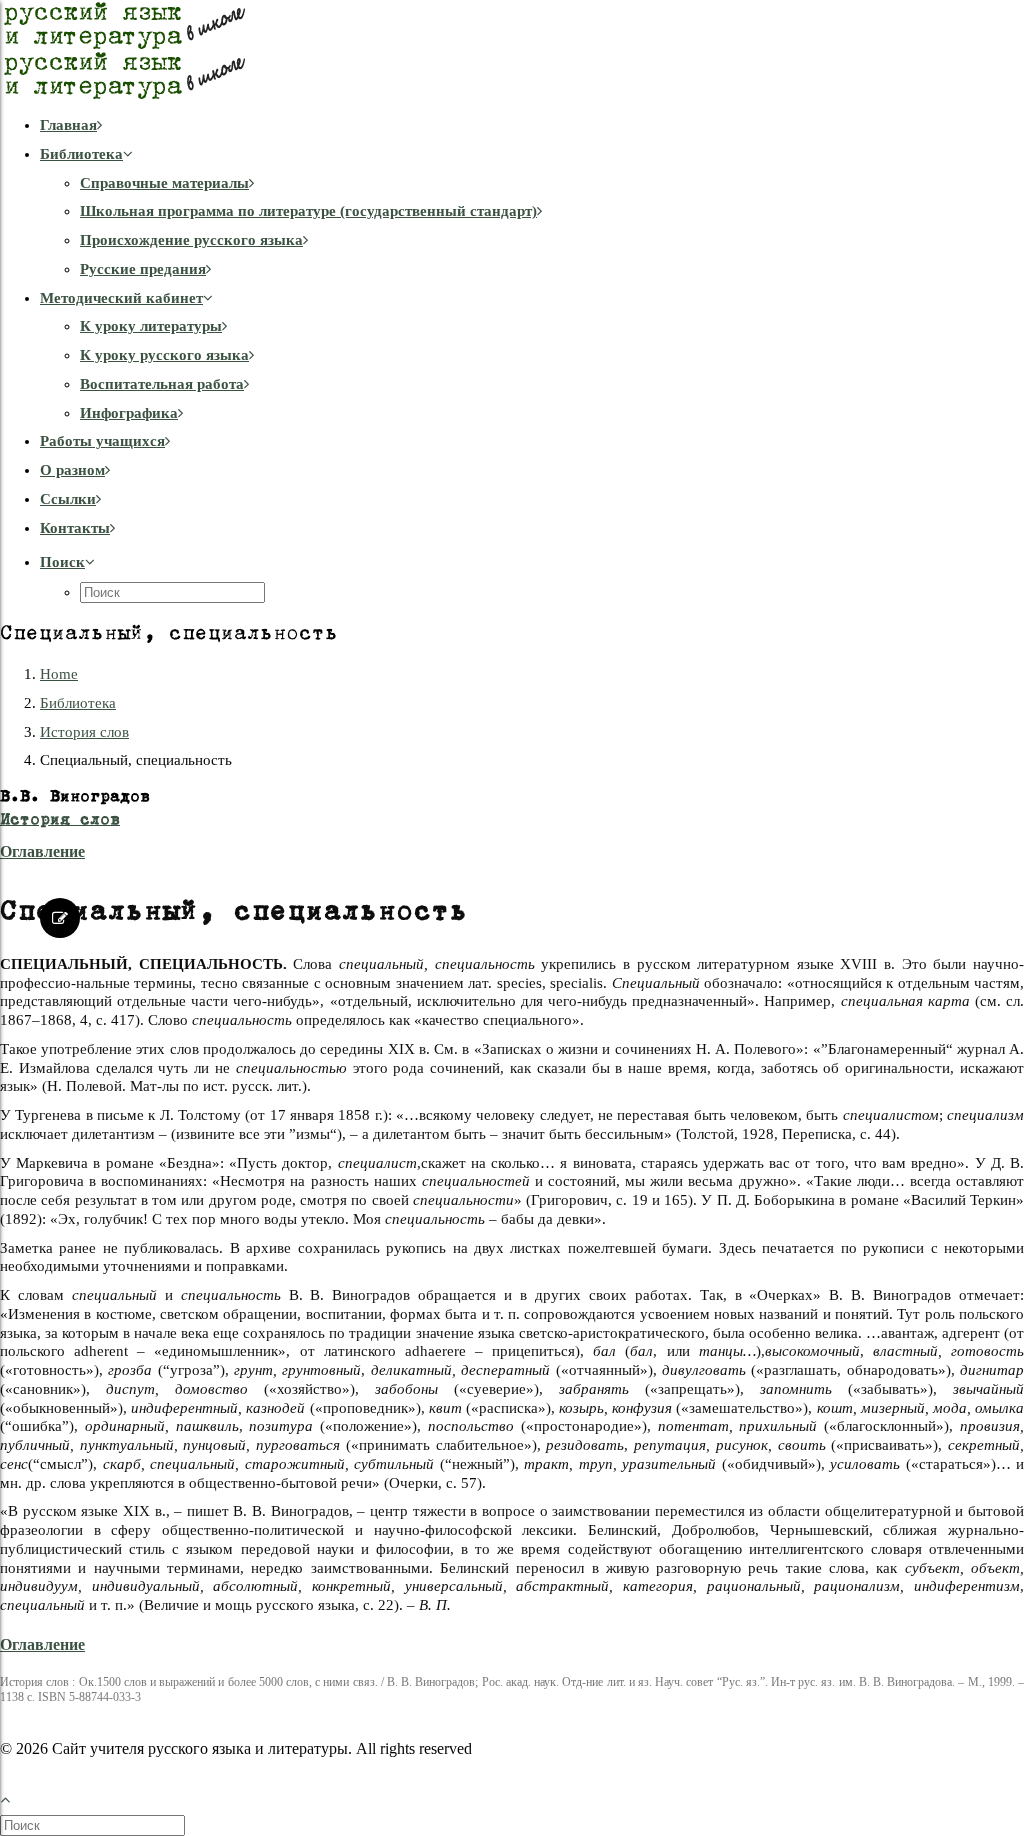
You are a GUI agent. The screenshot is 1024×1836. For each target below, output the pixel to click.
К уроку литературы (151, 326)
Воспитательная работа (162, 384)
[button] (67, 562)
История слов (84, 732)
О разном (72, 470)
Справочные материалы (164, 183)
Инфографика (129, 413)
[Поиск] (94, 1825)
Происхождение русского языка (191, 240)
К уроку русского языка (164, 355)
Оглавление (42, 851)
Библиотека (81, 154)
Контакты (75, 528)
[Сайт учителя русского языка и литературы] (512, 50)
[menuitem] (532, 125)
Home (59, 674)
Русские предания (143, 269)
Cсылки (68, 499)
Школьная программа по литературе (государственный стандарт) (308, 211)
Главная (68, 125)
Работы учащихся (102, 441)
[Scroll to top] (16, 1797)
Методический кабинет (121, 298)
